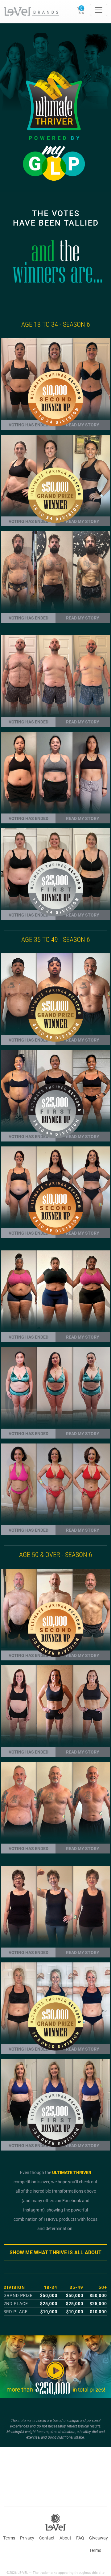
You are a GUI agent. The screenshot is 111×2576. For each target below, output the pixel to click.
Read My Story (83, 618)
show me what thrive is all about (55, 2252)
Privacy (27, 2538)
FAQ (80, 2538)
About (65, 2538)
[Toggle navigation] (99, 10)
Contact (47, 2538)
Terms (9, 2538)
